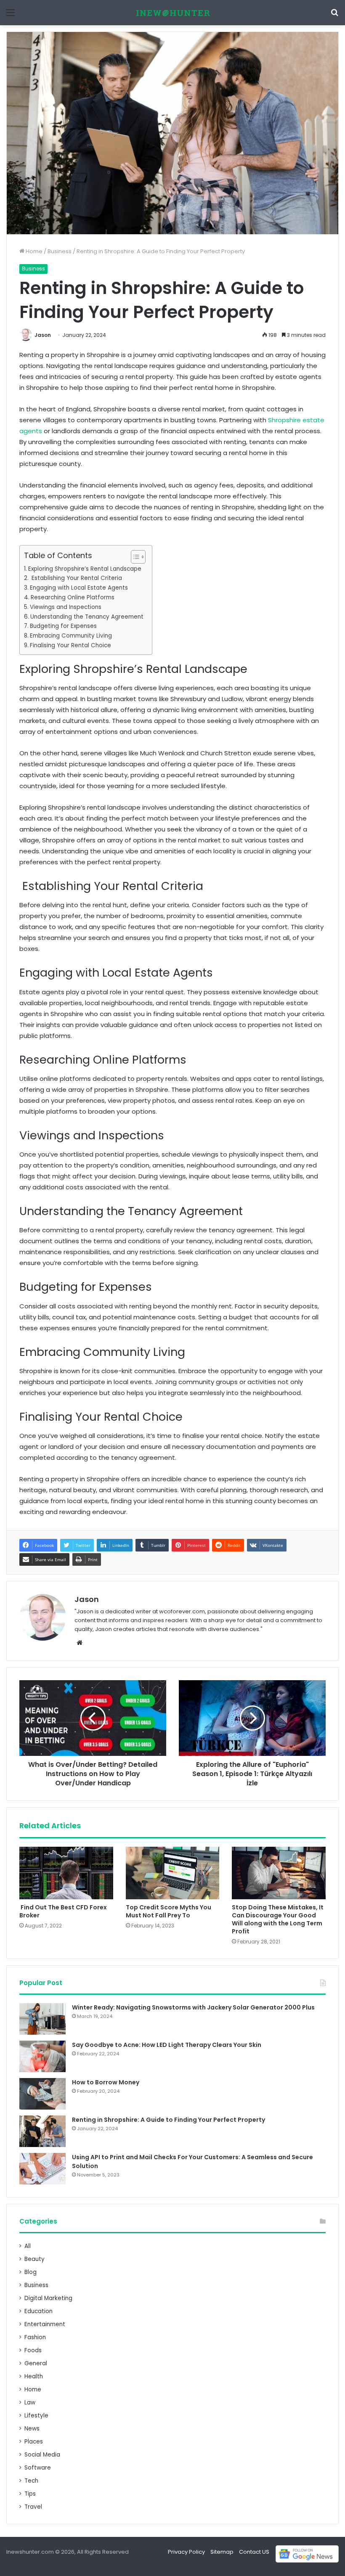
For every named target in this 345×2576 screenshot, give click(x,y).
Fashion (35, 2337)
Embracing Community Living (71, 636)
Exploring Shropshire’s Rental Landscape (85, 569)
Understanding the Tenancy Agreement (87, 617)
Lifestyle (36, 2416)
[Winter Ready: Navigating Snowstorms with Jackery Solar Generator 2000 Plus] (42, 2019)
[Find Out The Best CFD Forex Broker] (66, 1873)
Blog (31, 2272)
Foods (33, 2350)
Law (30, 2403)
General (36, 2363)
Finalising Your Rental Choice (70, 645)
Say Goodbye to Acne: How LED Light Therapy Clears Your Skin (167, 2045)
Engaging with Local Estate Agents (79, 588)
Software (38, 2468)
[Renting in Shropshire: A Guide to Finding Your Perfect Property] (42, 2131)
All (28, 2246)
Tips (30, 2494)
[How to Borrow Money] (42, 2094)
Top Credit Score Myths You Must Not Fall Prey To (169, 1911)
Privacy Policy (186, 2552)
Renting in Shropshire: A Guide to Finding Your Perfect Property (169, 2120)
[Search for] (334, 16)
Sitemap (222, 2552)
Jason (43, 335)
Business (60, 251)
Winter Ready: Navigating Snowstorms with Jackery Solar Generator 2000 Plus (193, 2007)
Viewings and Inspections (66, 607)
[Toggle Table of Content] (134, 557)
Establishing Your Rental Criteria (76, 578)
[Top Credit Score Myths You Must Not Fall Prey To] (173, 1873)
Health (34, 2376)
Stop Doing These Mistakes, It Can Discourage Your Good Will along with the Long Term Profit (278, 1919)
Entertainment (45, 2324)
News (32, 2429)
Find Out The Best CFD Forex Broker (63, 1911)
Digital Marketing (48, 2298)
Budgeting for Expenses (63, 626)
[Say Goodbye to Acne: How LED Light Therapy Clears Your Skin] (42, 2056)
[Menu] (11, 16)
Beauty (34, 2259)
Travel (33, 2507)
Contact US (254, 2552)
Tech (31, 2481)
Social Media (42, 2455)
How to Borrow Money (106, 2082)
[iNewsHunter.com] (172, 13)
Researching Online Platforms (73, 597)
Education (38, 2311)
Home (33, 251)
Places (34, 2442)
